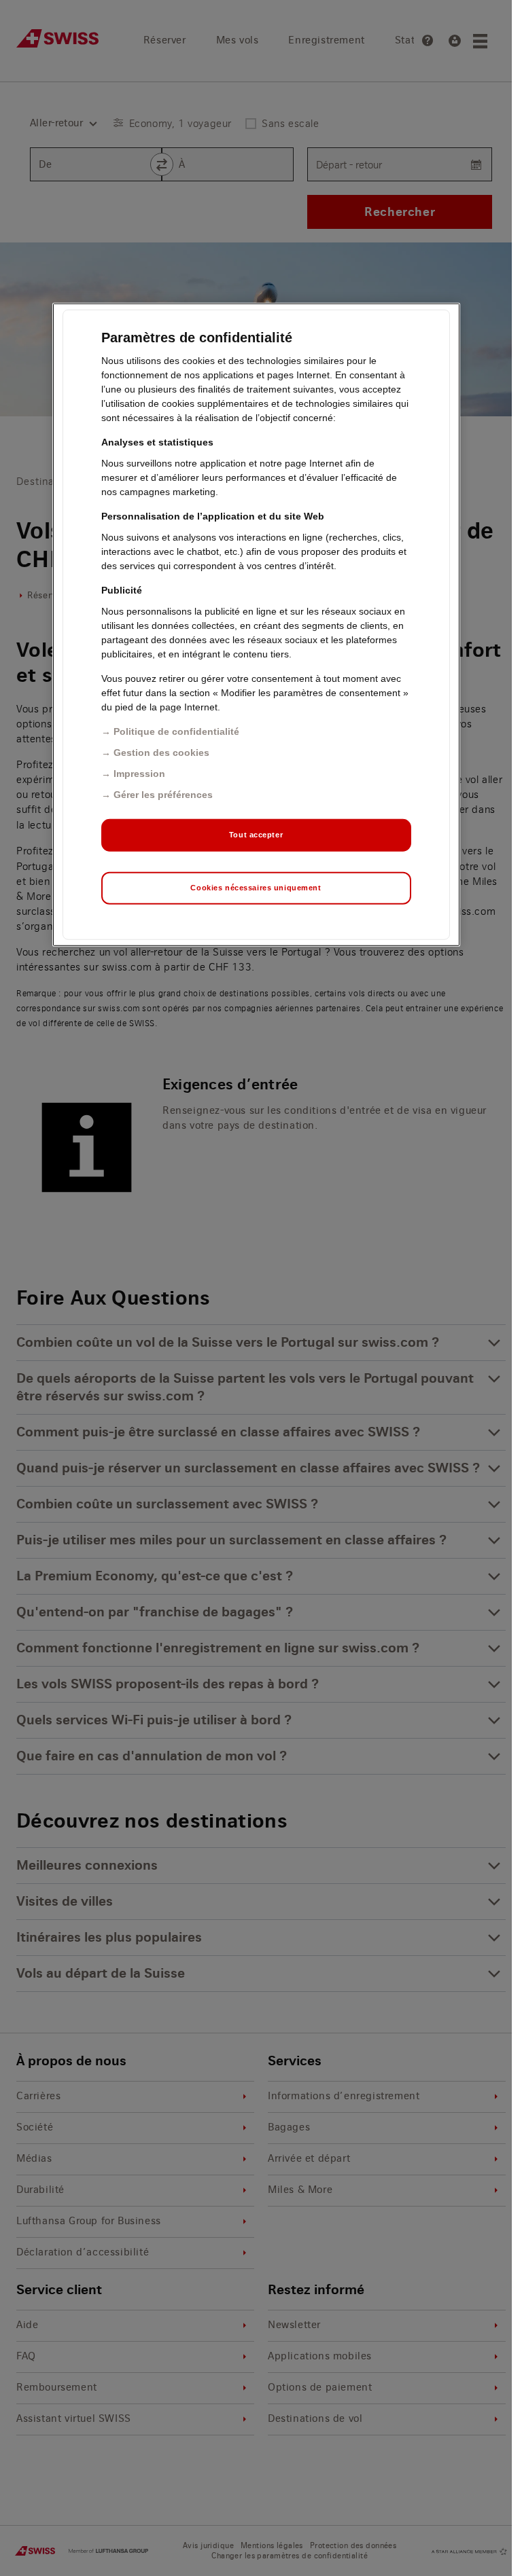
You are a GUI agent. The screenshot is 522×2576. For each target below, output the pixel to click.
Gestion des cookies (161, 752)
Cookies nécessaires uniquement (256, 888)
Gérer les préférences (163, 795)
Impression (139, 774)
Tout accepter (256, 835)
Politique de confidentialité (176, 731)
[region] (256, 625)
